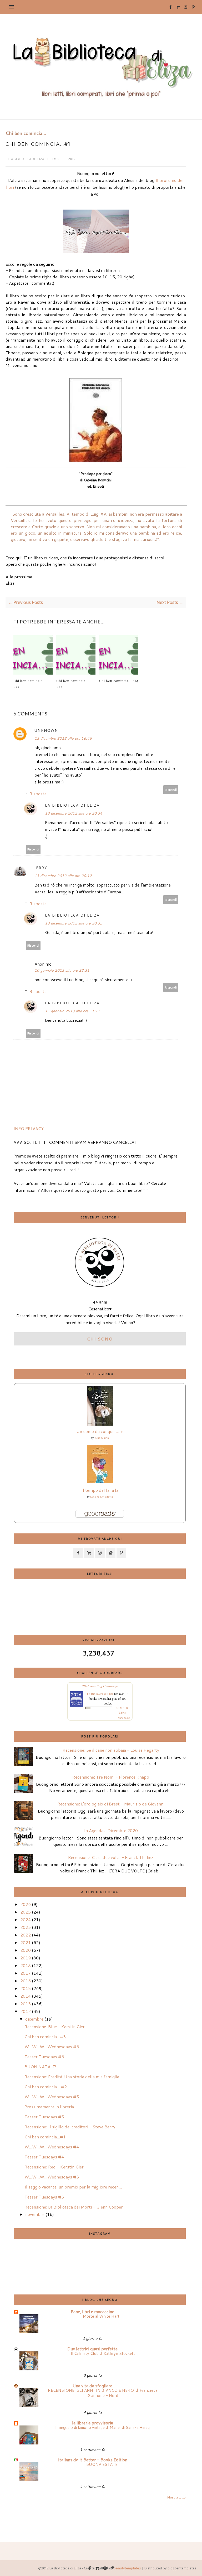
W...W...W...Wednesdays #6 (52, 2047)
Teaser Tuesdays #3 (44, 2197)
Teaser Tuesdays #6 (44, 2057)
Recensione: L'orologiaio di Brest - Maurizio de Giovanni (111, 1804)
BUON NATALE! (40, 2067)
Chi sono (100, 1339)
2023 (26, 1927)
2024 (26, 1919)
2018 (26, 1965)
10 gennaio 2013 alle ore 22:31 (62, 970)
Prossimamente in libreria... (51, 2107)
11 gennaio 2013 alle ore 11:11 (72, 1011)
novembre (35, 2214)
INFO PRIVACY (29, 1128)
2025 (26, 1912)
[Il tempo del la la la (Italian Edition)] (100, 1482)
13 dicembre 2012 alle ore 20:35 (74, 923)
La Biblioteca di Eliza (27, 159)
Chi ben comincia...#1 (45, 2137)
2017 (26, 1973)
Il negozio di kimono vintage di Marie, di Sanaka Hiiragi (103, 2427)
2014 (26, 1996)
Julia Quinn (102, 1438)
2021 (26, 1942)
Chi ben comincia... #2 (46, 2087)
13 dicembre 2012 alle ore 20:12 (63, 876)
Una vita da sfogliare (92, 2386)
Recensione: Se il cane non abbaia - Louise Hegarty (111, 1750)
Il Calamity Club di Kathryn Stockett (103, 2353)
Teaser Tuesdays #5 (44, 2117)
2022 (26, 1935)
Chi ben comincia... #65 (119, 681)
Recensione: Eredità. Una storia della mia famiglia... (73, 2077)
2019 (26, 1958)
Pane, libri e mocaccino (93, 2311)
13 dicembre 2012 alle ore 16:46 (63, 738)
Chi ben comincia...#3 (45, 2037)
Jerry (41, 868)
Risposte (38, 794)
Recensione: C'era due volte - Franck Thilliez (111, 1857)
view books (124, 1718)
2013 (26, 2004)
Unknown (46, 730)
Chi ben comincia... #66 (72, 684)
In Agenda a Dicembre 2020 (111, 1830)
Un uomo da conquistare (100, 1431)
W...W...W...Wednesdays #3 (52, 2177)
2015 (26, 1988)
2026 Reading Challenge (100, 1686)
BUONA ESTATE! (103, 2464)
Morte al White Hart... (103, 2316)
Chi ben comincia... (26, 133)
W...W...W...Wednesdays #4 (52, 2147)
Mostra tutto (176, 2497)
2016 (26, 1981)
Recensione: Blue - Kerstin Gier (55, 2027)
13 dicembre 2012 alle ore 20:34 (74, 813)
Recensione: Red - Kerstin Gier (54, 2167)
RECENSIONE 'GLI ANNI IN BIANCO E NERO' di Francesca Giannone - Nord (103, 2393)
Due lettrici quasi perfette (92, 2349)
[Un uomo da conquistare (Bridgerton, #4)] (100, 1424)
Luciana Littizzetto (102, 1497)
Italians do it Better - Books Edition (93, 2460)
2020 (26, 1950)
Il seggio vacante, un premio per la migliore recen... (73, 2187)
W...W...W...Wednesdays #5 (52, 2097)
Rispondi (171, 790)
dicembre (34, 2019)
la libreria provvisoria (93, 2423)
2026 (26, 1904)
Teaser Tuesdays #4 (44, 2157)
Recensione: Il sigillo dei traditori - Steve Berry (70, 2127)
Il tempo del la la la (100, 1490)
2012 (26, 2011)
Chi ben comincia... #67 (30, 684)
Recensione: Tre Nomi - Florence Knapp (111, 1777)
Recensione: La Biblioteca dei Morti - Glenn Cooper (74, 2207)
